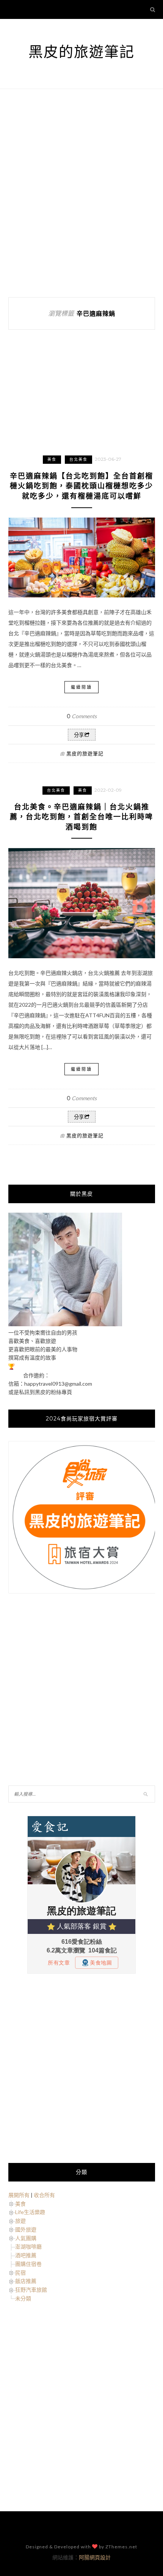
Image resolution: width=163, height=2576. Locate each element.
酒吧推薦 (26, 2255)
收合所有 (44, 2195)
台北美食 (78, 459)
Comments (82, 716)
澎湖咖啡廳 (28, 2246)
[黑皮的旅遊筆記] (65, 1324)
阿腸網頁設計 (95, 2557)
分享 (79, 735)
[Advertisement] (81, 193)
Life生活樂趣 (30, 2212)
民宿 (20, 2273)
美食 (52, 459)
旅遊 (20, 2221)
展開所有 (19, 2195)
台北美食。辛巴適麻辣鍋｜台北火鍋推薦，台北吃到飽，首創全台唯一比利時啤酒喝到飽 (81, 817)
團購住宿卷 (28, 2264)
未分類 (23, 2298)
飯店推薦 (26, 2281)
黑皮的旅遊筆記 (81, 52)
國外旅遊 (26, 2229)
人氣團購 (26, 2238)
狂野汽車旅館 (31, 2290)
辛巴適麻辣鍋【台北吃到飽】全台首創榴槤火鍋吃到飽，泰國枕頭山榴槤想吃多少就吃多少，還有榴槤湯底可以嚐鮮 (81, 486)
